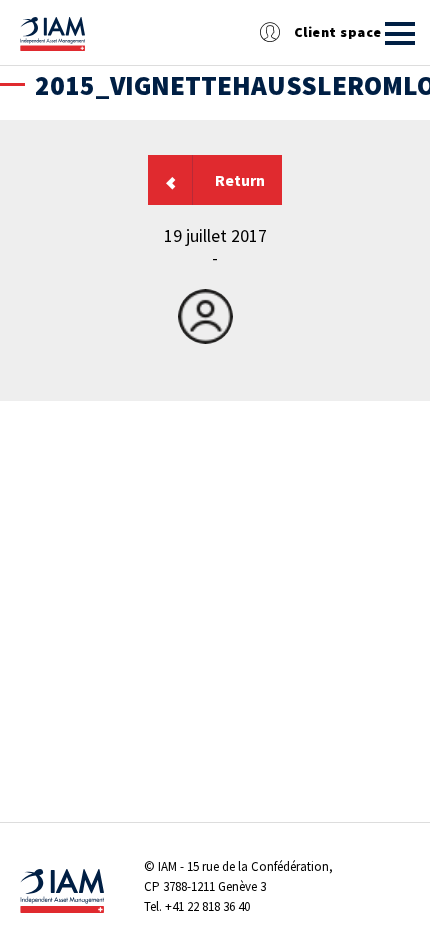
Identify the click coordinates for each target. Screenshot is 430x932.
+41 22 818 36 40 (207, 906)
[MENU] (400, 33)
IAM (167, 866)
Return (240, 180)
